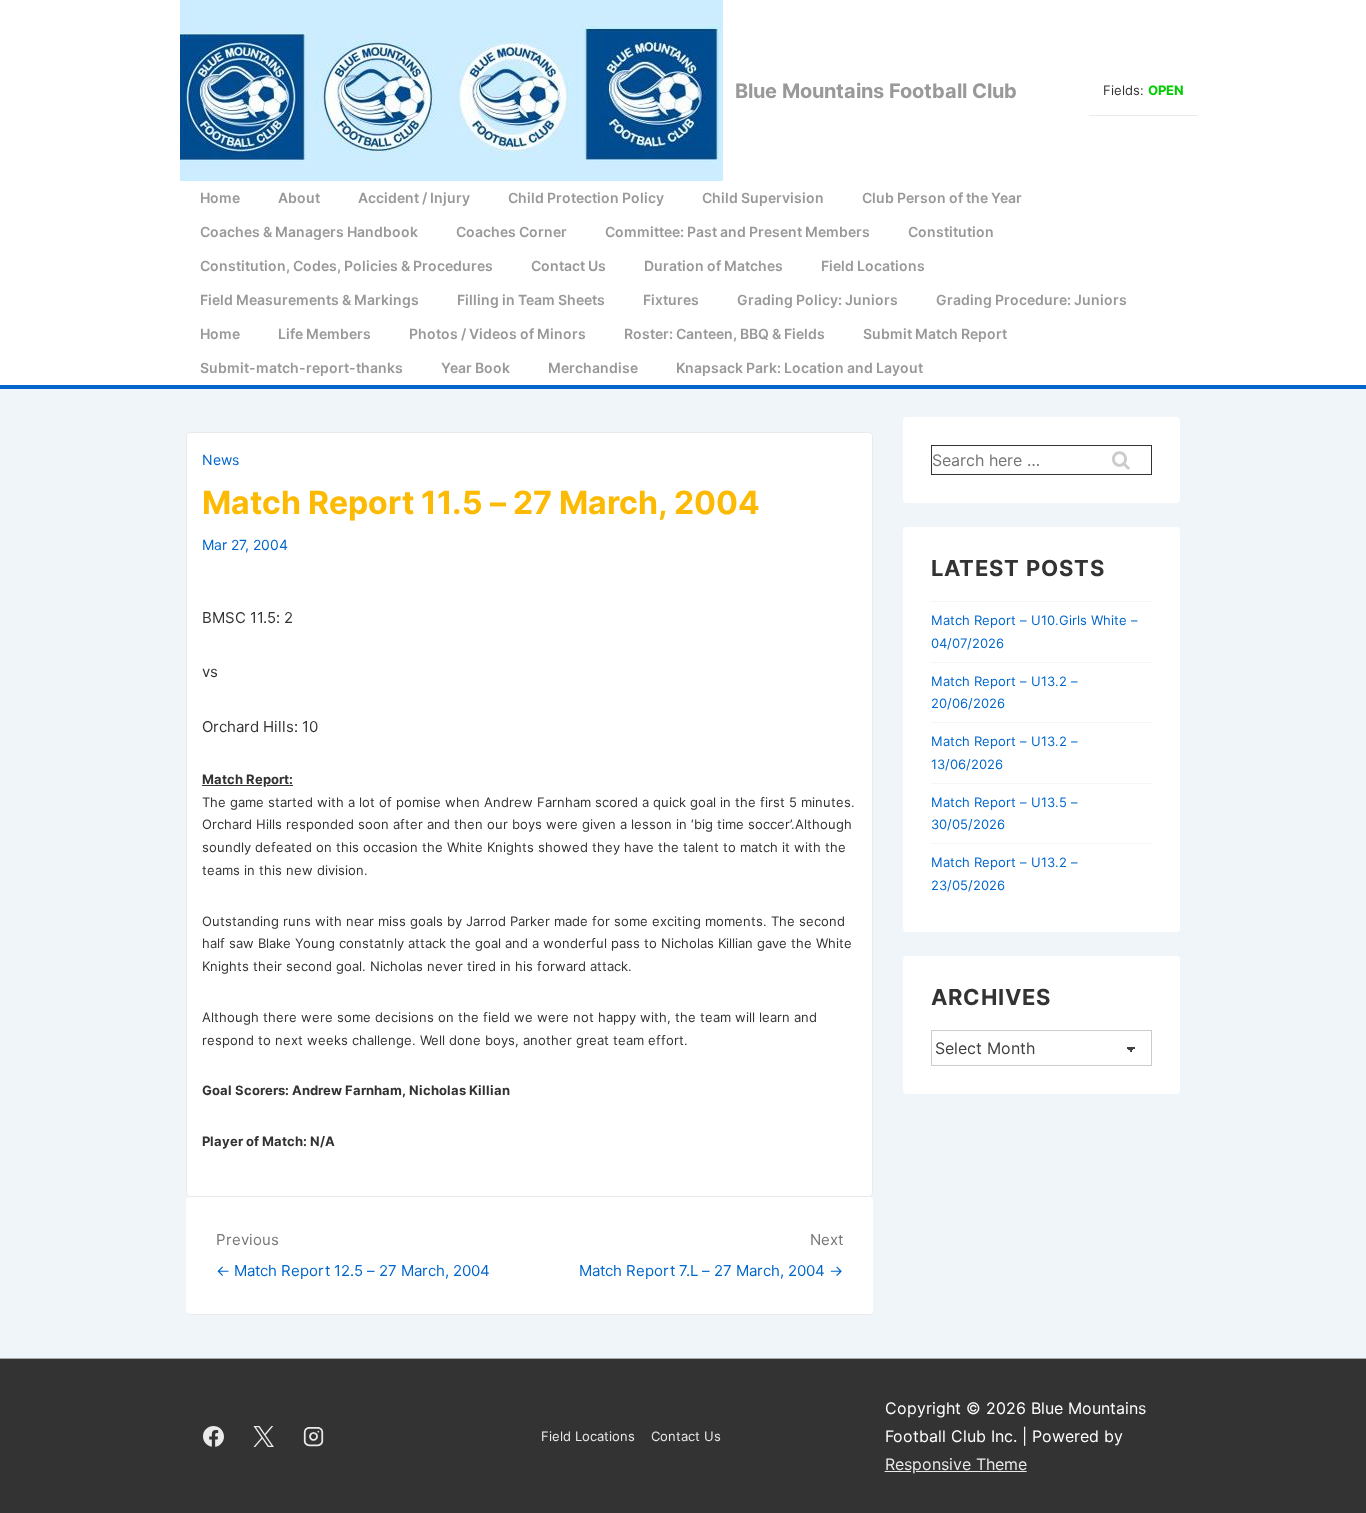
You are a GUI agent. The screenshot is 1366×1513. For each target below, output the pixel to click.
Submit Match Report (935, 333)
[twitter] (264, 1436)
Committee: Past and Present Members (737, 231)
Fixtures (671, 299)
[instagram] (314, 1436)
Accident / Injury (414, 197)
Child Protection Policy (586, 197)
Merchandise (593, 367)
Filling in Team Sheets (531, 299)
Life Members (324, 333)
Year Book (475, 367)
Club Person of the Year (942, 197)
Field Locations (873, 265)
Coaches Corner (511, 231)
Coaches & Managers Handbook (309, 231)
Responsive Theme (956, 1464)
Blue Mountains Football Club (876, 91)
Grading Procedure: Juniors (1031, 299)
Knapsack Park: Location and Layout (799, 367)
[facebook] (214, 1436)
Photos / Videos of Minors (497, 333)
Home (220, 197)
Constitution (951, 231)
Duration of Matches (713, 265)
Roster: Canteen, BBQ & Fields (724, 333)
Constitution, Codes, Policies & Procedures (346, 265)
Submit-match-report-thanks (301, 367)
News (220, 459)
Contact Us (568, 265)
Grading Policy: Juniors (817, 299)
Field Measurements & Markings (309, 299)
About (299, 197)
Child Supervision (763, 197)
